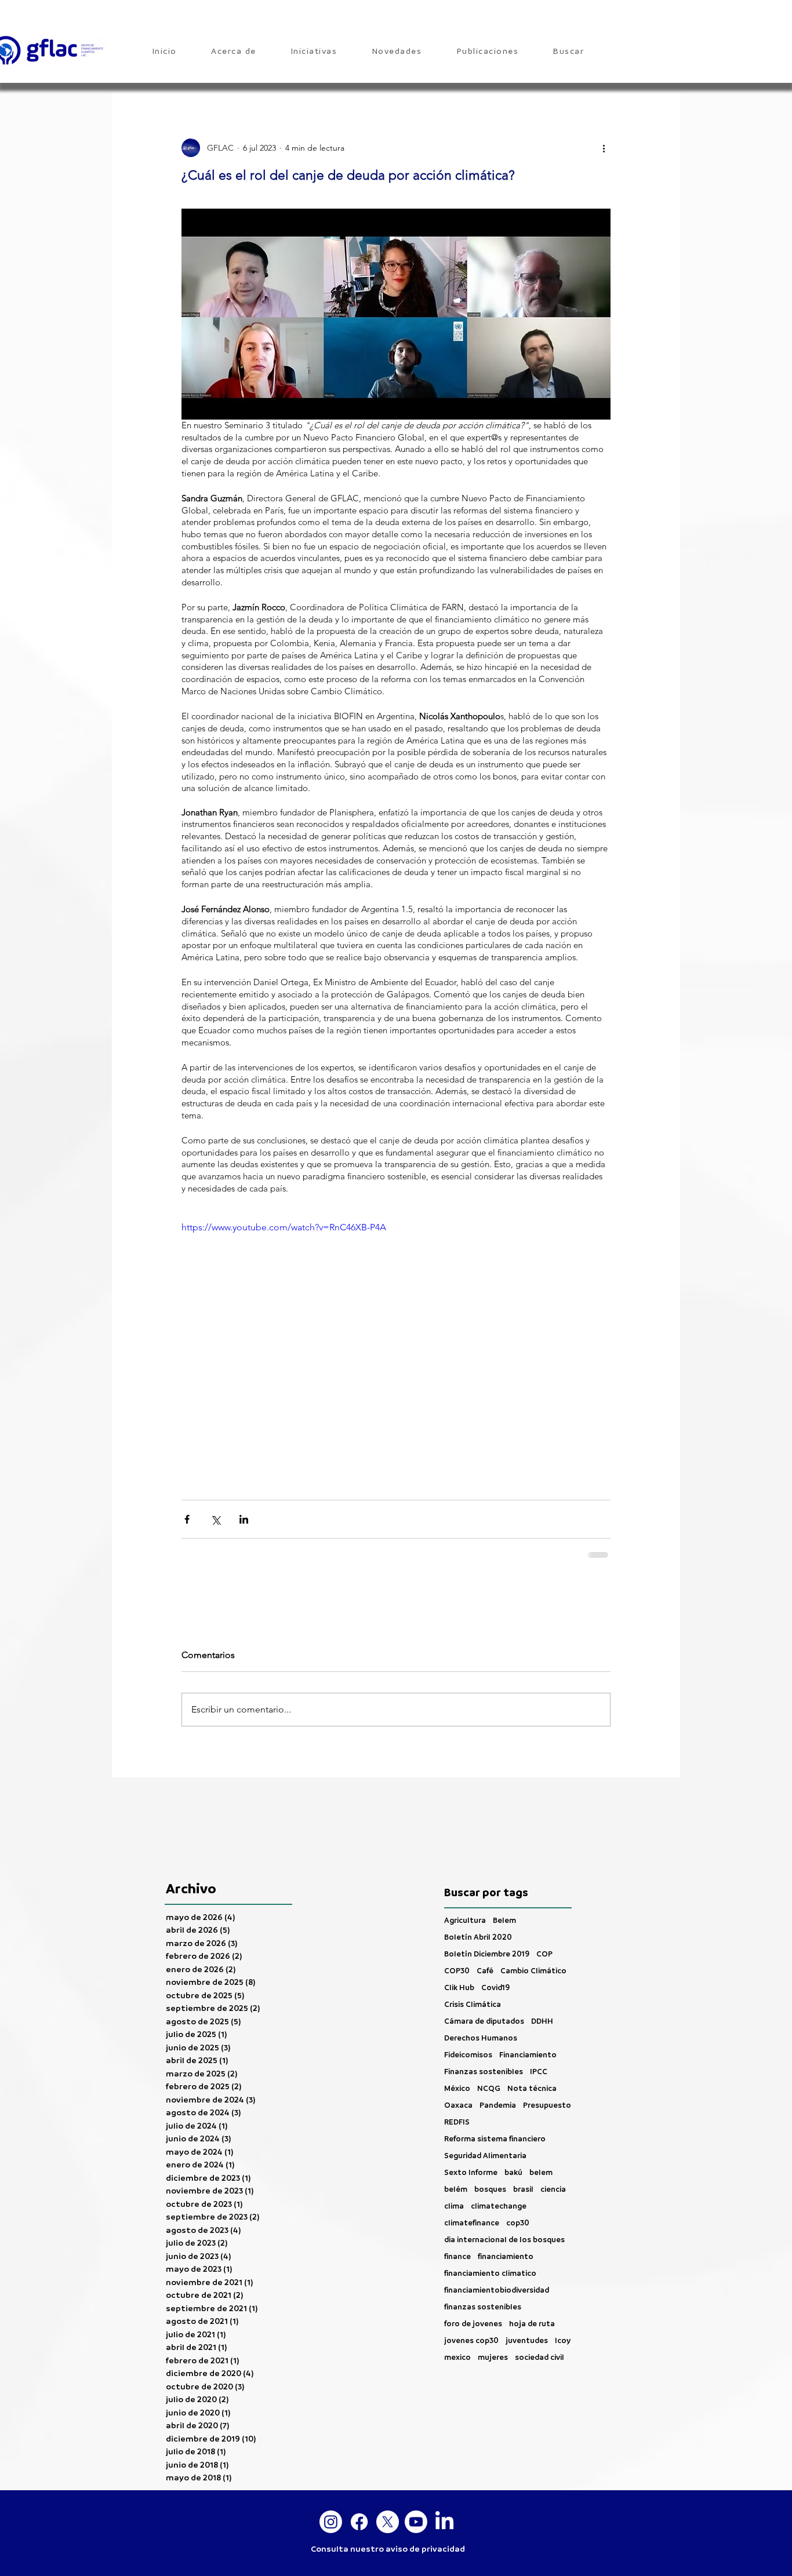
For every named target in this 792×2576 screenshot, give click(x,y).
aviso (397, 2466)
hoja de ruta (532, 2241)
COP (544, 1871)
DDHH (542, 1938)
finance (457, 2174)
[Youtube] (416, 2439)
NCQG (489, 2005)
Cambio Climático (533, 1888)
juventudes (527, 2258)
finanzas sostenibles (483, 2224)
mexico (457, 2274)
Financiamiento (528, 1972)
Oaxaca (458, 2022)
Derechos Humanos (481, 1955)
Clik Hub (459, 1905)
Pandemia (498, 2022)
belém (456, 2106)
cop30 (518, 2140)
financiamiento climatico (490, 2190)
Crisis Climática (473, 1921)
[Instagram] (331, 2439)
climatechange (499, 2123)
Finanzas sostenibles (484, 1989)
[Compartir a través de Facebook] (187, 1519)
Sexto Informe (471, 2089)
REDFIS (457, 2039)
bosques (490, 2106)
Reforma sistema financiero (495, 2056)
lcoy (563, 2258)
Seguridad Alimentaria (485, 2073)
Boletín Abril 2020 (478, 1854)
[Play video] (396, 1341)
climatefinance (472, 2140)
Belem (504, 1837)
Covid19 (495, 1905)
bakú (513, 2089)
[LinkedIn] (444, 2439)
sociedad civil (539, 2274)
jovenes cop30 (471, 2258)
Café (485, 1888)
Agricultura (465, 1837)
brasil (523, 2106)
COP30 (457, 1888)
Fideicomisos (468, 1972)
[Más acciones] (604, 148)
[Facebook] (359, 2439)
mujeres (493, 2274)
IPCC (539, 1989)
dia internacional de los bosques (504, 2157)
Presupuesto (547, 2022)
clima (454, 2123)
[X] (388, 2439)
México (457, 2005)
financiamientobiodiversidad (497, 2207)
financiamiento (506, 2174)
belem (541, 2089)
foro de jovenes (473, 2241)
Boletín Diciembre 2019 (487, 1871)
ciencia (553, 2106)
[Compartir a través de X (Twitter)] (215, 1519)
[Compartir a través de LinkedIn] (244, 1519)
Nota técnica (532, 2005)
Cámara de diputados (484, 1938)
